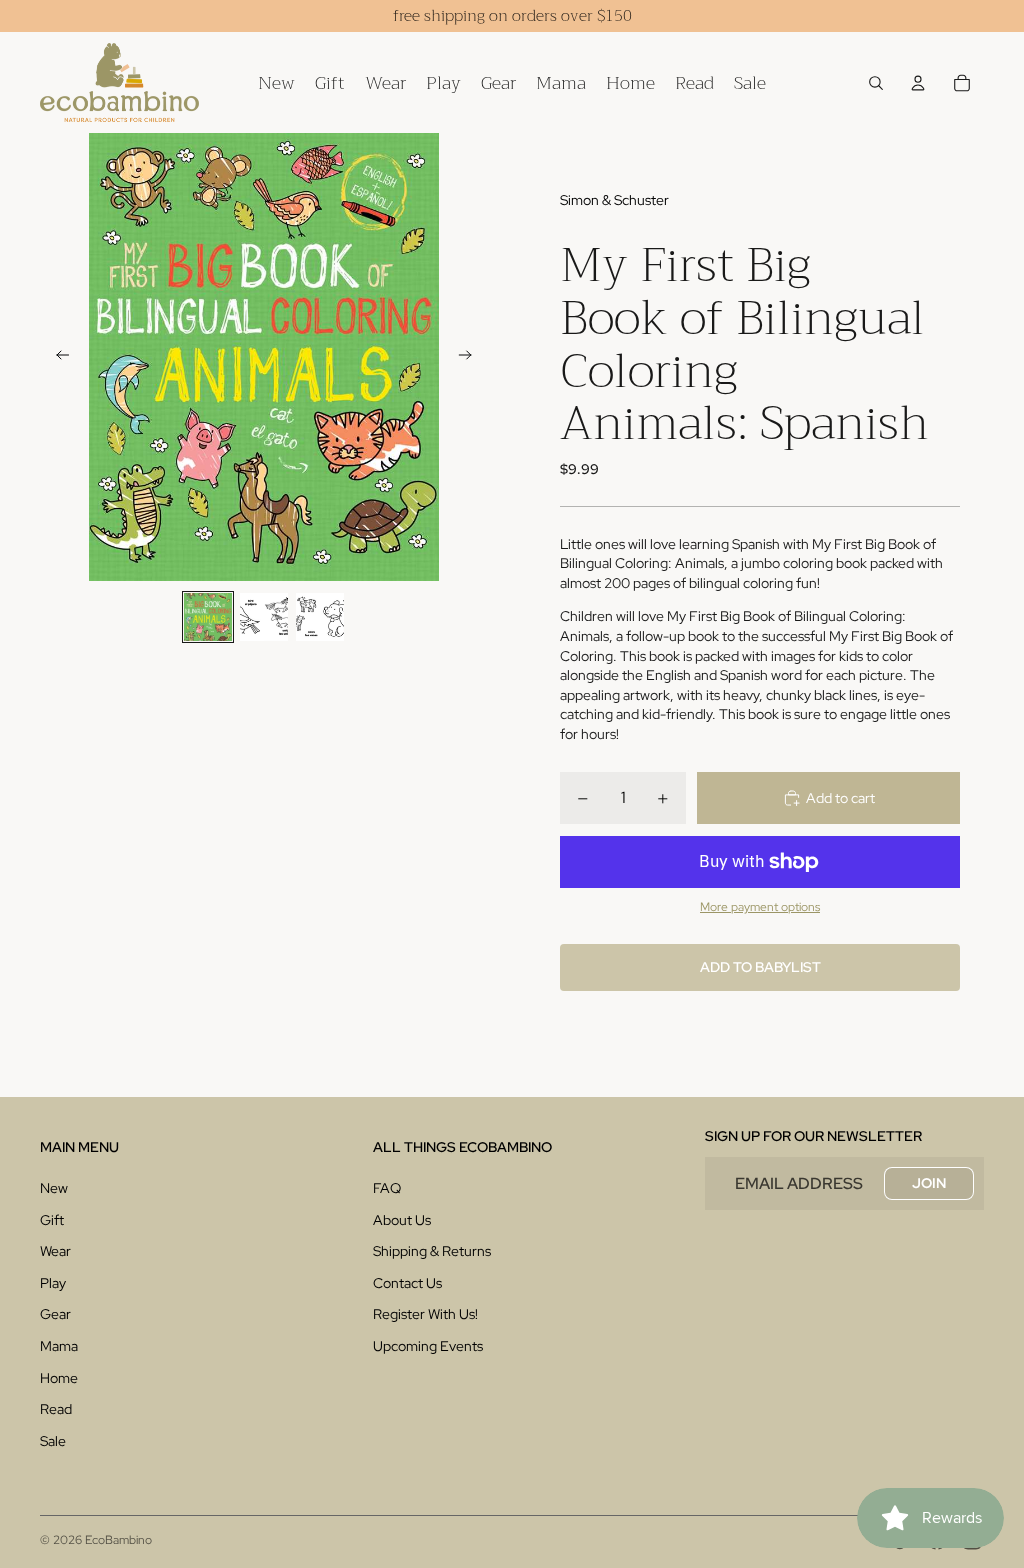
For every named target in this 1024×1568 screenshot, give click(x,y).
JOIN (929, 1183)
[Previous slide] (56, 357)
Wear (55, 1251)
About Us (402, 1220)
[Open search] (876, 83)
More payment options (760, 907)
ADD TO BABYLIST (760, 967)
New (54, 1188)
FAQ (387, 1188)
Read (56, 1409)
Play (53, 1283)
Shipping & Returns (432, 1251)
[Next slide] (471, 357)
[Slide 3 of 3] (320, 617)
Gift (52, 1220)
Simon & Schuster (614, 200)
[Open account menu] (918, 83)
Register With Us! (425, 1314)
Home (59, 1378)
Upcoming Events (428, 1346)
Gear (55, 1314)
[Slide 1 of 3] (208, 617)
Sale (53, 1441)
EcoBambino (118, 1540)
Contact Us (407, 1283)
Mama (59, 1346)
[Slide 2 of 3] (264, 617)
